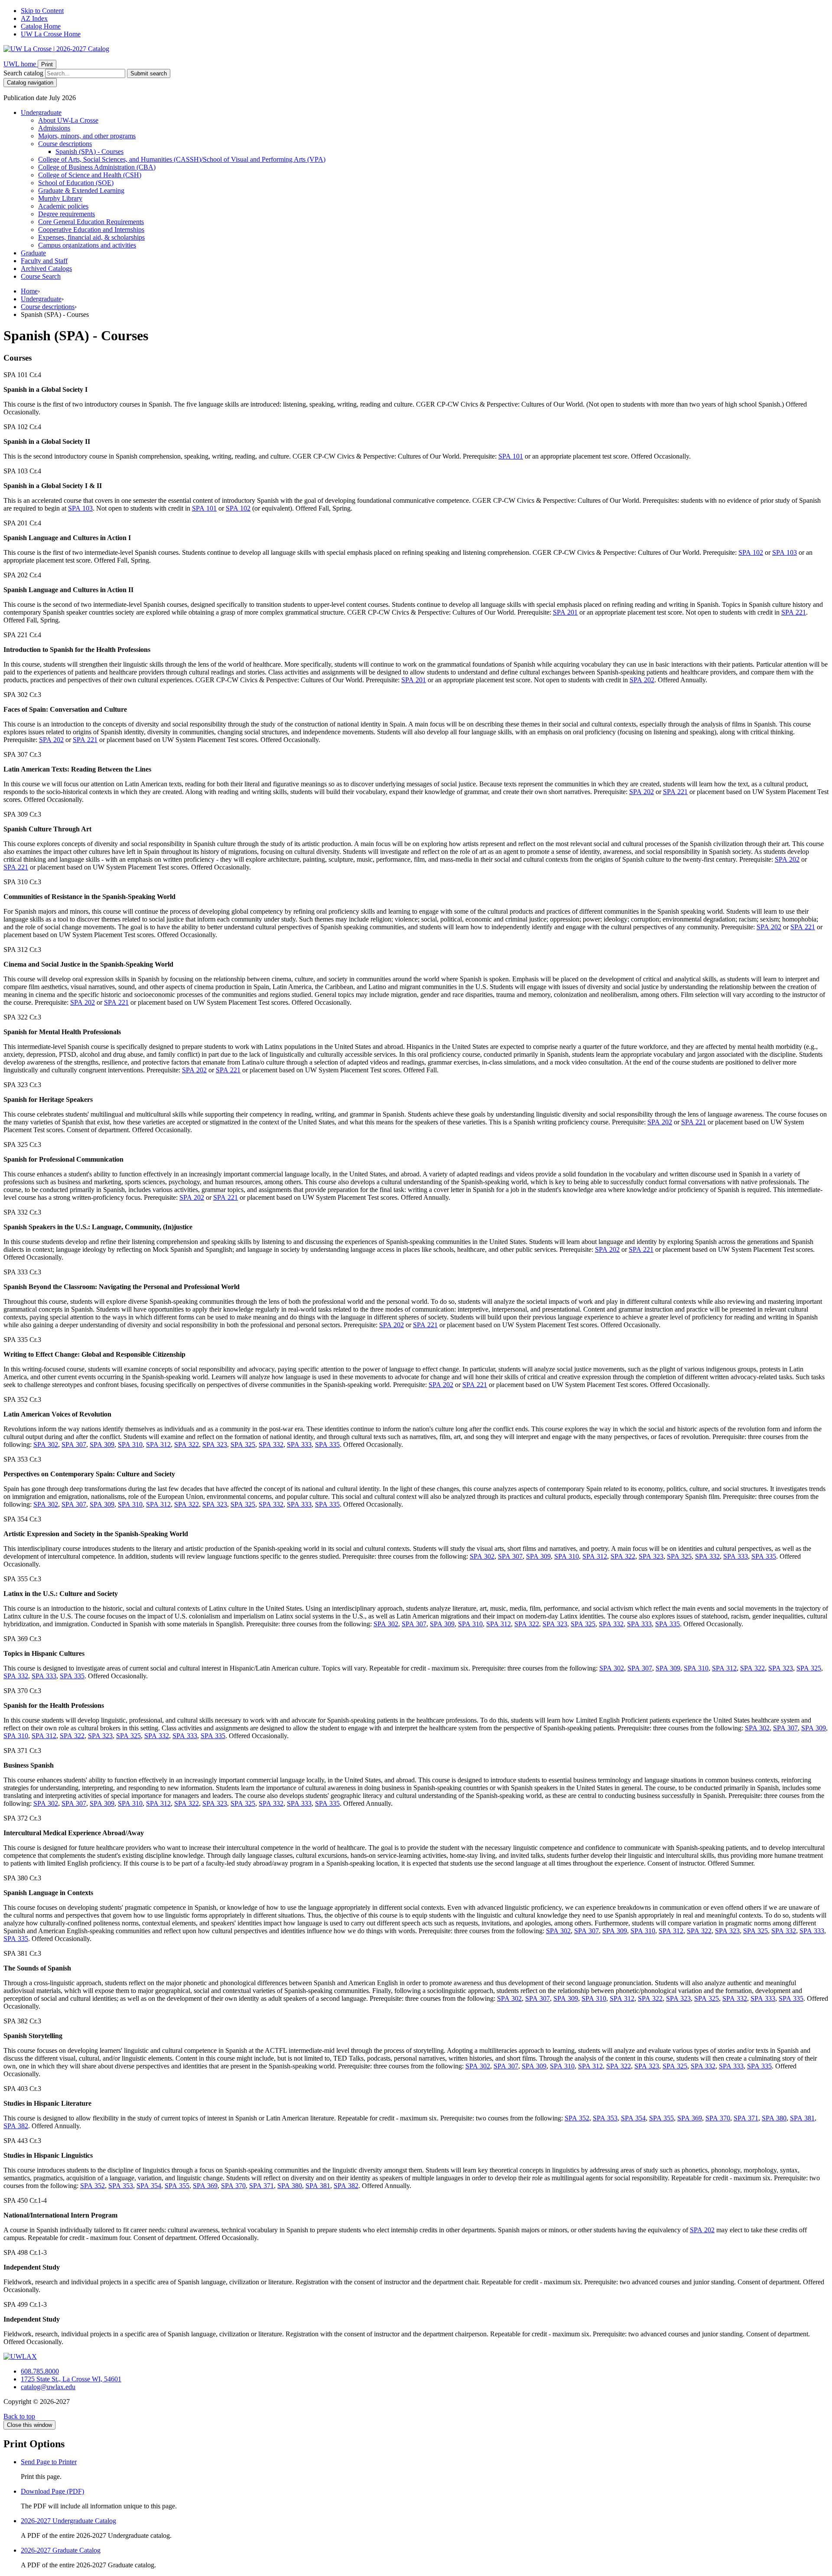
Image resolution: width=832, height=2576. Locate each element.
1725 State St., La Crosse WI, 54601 (71, 2379)
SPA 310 (130, 1444)
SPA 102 (238, 508)
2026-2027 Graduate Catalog (61, 2550)
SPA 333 (299, 1444)
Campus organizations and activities (87, 245)
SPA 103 (80, 508)
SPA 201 (565, 612)
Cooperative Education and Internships (91, 230)
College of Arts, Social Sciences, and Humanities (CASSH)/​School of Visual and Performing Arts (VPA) (182, 159)
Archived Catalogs (46, 269)
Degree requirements (67, 214)
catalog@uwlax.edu (48, 2387)
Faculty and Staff (44, 261)
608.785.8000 (40, 2371)
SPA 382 (16, 2126)
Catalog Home (41, 26)
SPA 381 (802, 2118)
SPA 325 (243, 1444)
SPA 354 (633, 2118)
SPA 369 (690, 2118)
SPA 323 (215, 1444)
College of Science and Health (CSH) (90, 175)
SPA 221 (794, 612)
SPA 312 (158, 1444)
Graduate (33, 253)
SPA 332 (271, 1444)
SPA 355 (661, 2118)
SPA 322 (187, 1444)
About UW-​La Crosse (68, 120)
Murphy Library (60, 198)
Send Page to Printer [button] (49, 2462)
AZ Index (34, 18)
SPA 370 (718, 2118)
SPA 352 (577, 2118)
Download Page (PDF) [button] (52, 2491)
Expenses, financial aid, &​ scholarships (91, 237)
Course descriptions (65, 144)
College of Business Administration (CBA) (97, 167)
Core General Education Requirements (91, 222)
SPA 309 (102, 1444)
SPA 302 (46, 1444)
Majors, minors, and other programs (87, 136)
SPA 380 (774, 2118)
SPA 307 (74, 1444)
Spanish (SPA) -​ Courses (89, 151)
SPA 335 (327, 1444)
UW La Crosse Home (51, 34)
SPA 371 (746, 2118)
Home (29, 291)
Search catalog (23, 73)
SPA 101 (511, 456)
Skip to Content (42, 11)
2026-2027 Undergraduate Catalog (68, 2521)
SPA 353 (605, 2118)
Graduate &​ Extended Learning (81, 191)
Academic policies (63, 206)
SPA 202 (642, 680)
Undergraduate (41, 112)
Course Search (41, 276)
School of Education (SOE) (76, 183)
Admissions (54, 128)
